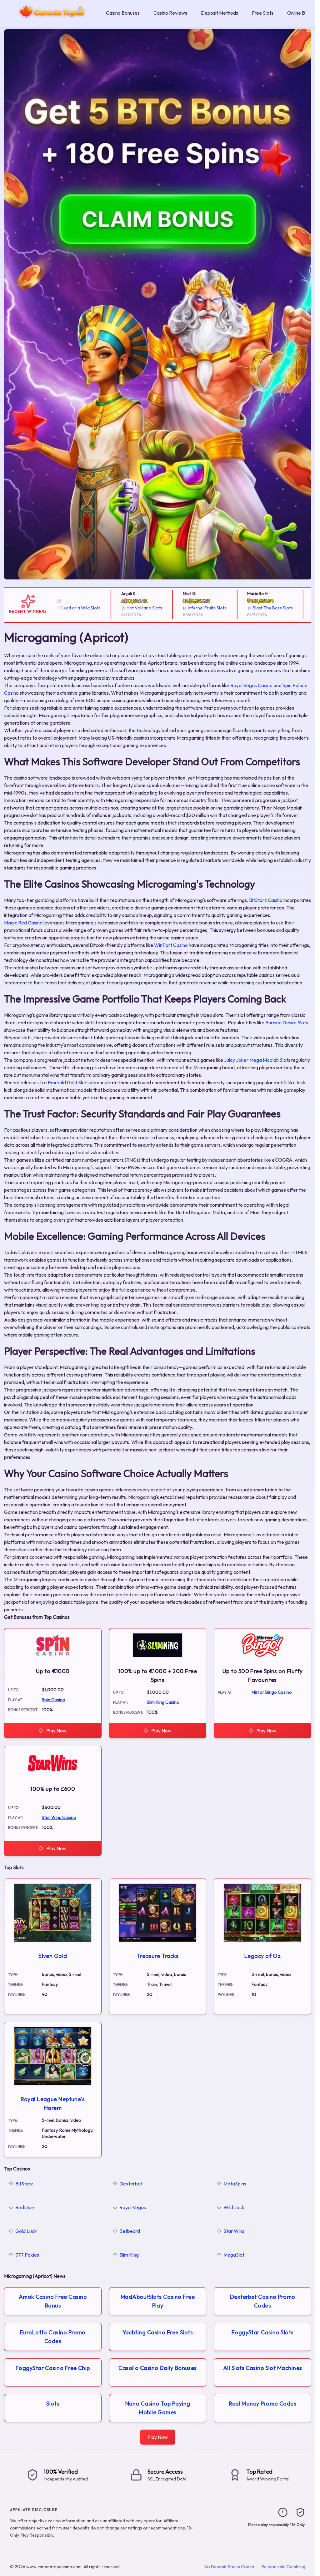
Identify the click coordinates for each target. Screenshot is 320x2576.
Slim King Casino (163, 1702)
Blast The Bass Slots (235, 608)
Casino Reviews (170, 13)
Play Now (56, 1731)
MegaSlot (234, 2255)
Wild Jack (234, 2207)
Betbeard (130, 2231)
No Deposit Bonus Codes (229, 2567)
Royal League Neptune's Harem (53, 2103)
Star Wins (234, 2231)
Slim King (129, 2255)
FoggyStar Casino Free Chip (53, 2368)
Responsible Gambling (283, 2567)
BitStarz (24, 2184)
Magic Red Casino (23, 923)
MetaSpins (235, 2184)
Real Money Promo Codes (262, 2404)
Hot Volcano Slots (107, 608)
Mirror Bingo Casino (272, 1692)
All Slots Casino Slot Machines (263, 2368)
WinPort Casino (171, 945)
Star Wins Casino (59, 1817)
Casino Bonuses (123, 13)
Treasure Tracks (158, 1956)
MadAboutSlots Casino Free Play (158, 2301)
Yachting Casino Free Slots (158, 2332)
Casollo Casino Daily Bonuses (158, 2368)
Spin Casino (54, 1700)
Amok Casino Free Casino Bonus (53, 2301)
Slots (53, 2404)
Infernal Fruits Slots (170, 608)
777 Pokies (27, 2255)
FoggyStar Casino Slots (263, 2332)
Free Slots (263, 13)
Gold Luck (26, 2231)
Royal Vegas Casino (251, 685)
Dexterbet (131, 2184)
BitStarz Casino (266, 900)
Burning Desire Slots (287, 1022)
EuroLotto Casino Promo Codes (53, 2337)
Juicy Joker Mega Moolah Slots (257, 1060)
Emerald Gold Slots (68, 1082)
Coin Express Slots (300, 608)
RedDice (25, 2207)
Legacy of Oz (262, 1956)
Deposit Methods (220, 13)
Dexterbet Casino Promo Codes (263, 2301)
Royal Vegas (133, 2207)
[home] (52, 23)
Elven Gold (53, 1956)
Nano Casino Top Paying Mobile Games (158, 2408)
